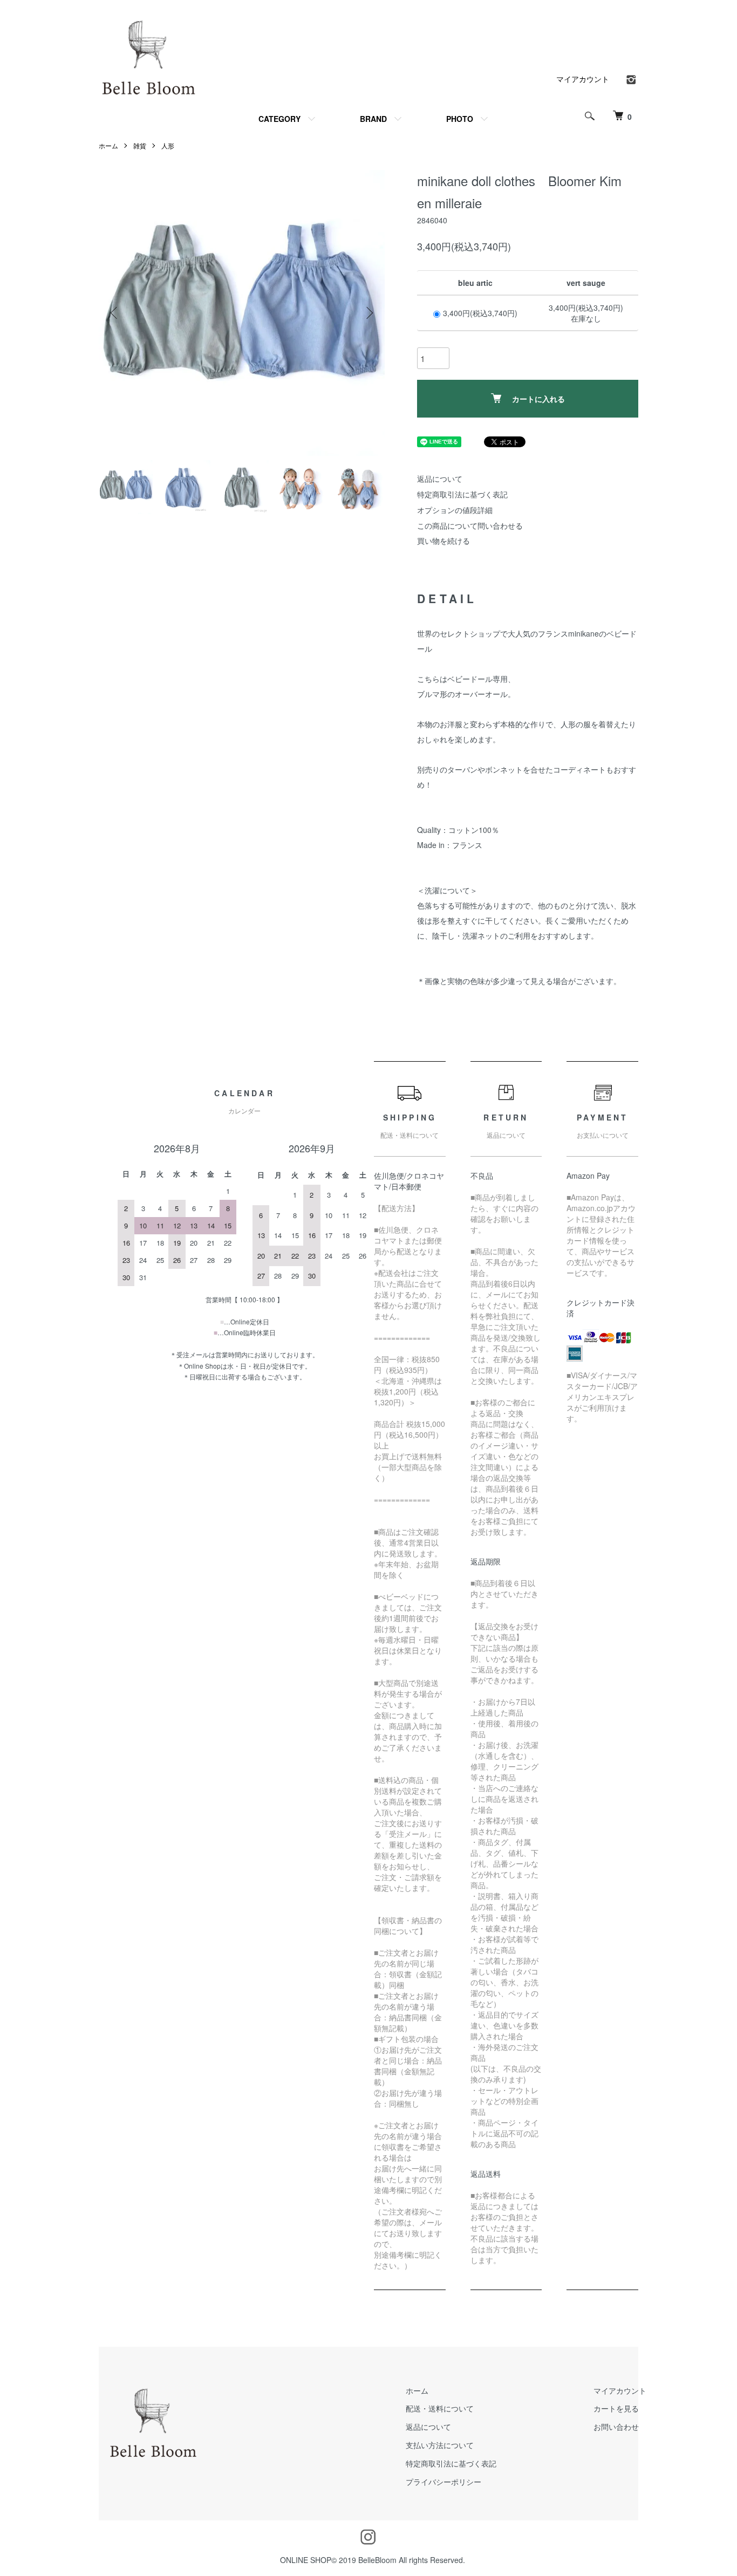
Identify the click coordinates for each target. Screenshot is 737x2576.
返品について (440, 479)
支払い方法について (440, 2445)
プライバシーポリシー (443, 2482)
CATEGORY (279, 119)
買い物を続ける (443, 541)
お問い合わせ (616, 2427)
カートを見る (616, 2408)
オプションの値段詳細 (455, 510)
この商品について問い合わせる (470, 525)
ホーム (108, 145)
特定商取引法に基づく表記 (462, 494)
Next (368, 313)
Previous (115, 313)
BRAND (373, 119)
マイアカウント (583, 79)
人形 (168, 145)
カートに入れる (538, 399)
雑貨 (140, 145)
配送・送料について (440, 2408)
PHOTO (460, 119)
